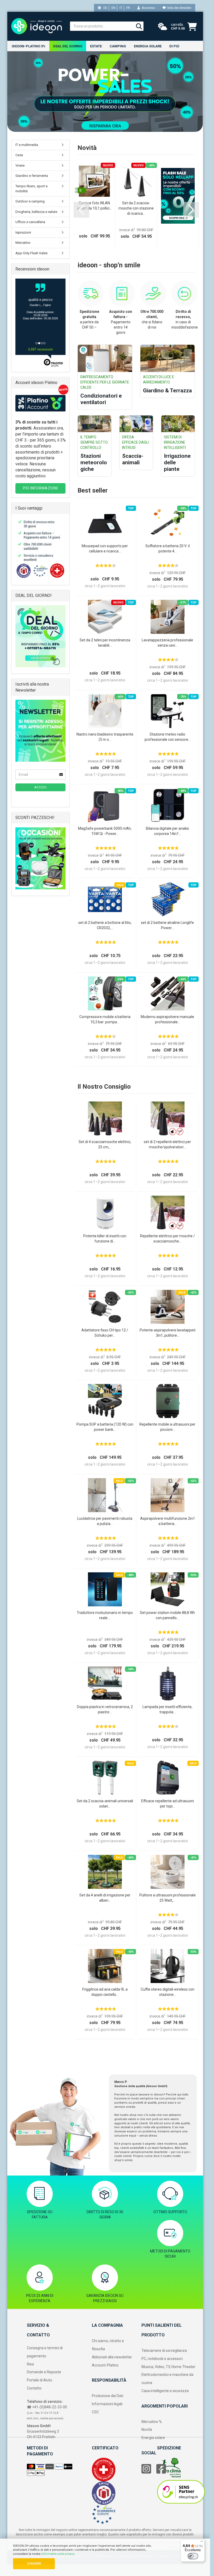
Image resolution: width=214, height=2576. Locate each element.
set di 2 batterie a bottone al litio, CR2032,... (105, 925)
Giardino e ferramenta (32, 176)
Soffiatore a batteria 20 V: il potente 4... (168, 549)
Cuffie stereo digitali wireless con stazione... (168, 1992)
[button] (81, 210)
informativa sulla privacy (58, 2554)
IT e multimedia (27, 145)
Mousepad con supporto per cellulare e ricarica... (105, 549)
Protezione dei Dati (108, 2396)
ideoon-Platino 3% (29, 46)
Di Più (174, 46)
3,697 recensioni (40, 349)
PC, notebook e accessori (162, 2359)
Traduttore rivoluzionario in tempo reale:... (105, 1615)
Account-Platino (105, 2365)
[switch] (193, 2556)
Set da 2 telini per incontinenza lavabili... (105, 643)
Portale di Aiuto (40, 2380)
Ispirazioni (23, 232)
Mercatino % (152, 2422)
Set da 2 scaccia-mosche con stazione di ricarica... (136, 208)
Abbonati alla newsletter (112, 2357)
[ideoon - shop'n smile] (37, 26)
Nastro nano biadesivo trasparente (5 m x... (105, 737)
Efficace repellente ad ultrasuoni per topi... (168, 1804)
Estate (96, 46)
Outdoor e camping (30, 201)
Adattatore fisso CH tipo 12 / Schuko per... (105, 1333)
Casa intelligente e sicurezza (165, 2391)
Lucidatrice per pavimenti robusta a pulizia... (105, 1521)
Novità (147, 2430)
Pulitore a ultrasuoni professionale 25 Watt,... (168, 1898)
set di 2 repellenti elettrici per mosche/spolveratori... (167, 1144)
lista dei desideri (179, 8)
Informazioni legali (107, 2404)
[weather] (163, 27)
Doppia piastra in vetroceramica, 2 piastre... (105, 1709)
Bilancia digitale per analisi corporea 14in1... (167, 831)
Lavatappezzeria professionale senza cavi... (167, 643)
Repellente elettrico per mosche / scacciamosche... (168, 1239)
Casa (19, 155)
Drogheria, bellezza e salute (36, 212)
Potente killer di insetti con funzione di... (105, 1239)
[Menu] (202, 2543)
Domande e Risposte (44, 2372)
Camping (118, 46)
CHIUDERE (34, 2564)
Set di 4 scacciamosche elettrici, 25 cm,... (105, 1144)
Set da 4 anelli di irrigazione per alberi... (105, 1898)
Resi (30, 2364)
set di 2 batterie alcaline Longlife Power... (167, 925)
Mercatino (23, 243)
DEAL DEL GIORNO (68, 46)
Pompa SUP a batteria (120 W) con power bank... (105, 1427)
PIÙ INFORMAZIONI (40, 488)
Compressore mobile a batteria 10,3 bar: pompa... (105, 1019)
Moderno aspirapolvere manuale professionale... (167, 1019)
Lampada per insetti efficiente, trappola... (167, 1709)
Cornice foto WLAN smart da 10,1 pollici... (94, 206)
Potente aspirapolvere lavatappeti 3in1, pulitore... (168, 1333)
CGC (95, 2412)
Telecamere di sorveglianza (164, 2351)
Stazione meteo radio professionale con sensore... (168, 737)
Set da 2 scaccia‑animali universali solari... (105, 1804)
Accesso (147, 8)
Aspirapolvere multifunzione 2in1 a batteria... (168, 1521)
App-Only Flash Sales (31, 253)
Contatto (34, 2388)
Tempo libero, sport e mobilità (31, 189)
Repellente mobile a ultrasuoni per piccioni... (167, 1427)
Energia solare (148, 46)
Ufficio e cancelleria (30, 222)
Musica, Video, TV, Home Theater (168, 2367)
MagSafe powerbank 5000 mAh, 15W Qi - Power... (105, 831)
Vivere (20, 165)
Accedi (40, 787)
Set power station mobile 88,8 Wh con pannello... (167, 1615)
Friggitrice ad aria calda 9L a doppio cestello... (105, 1992)
